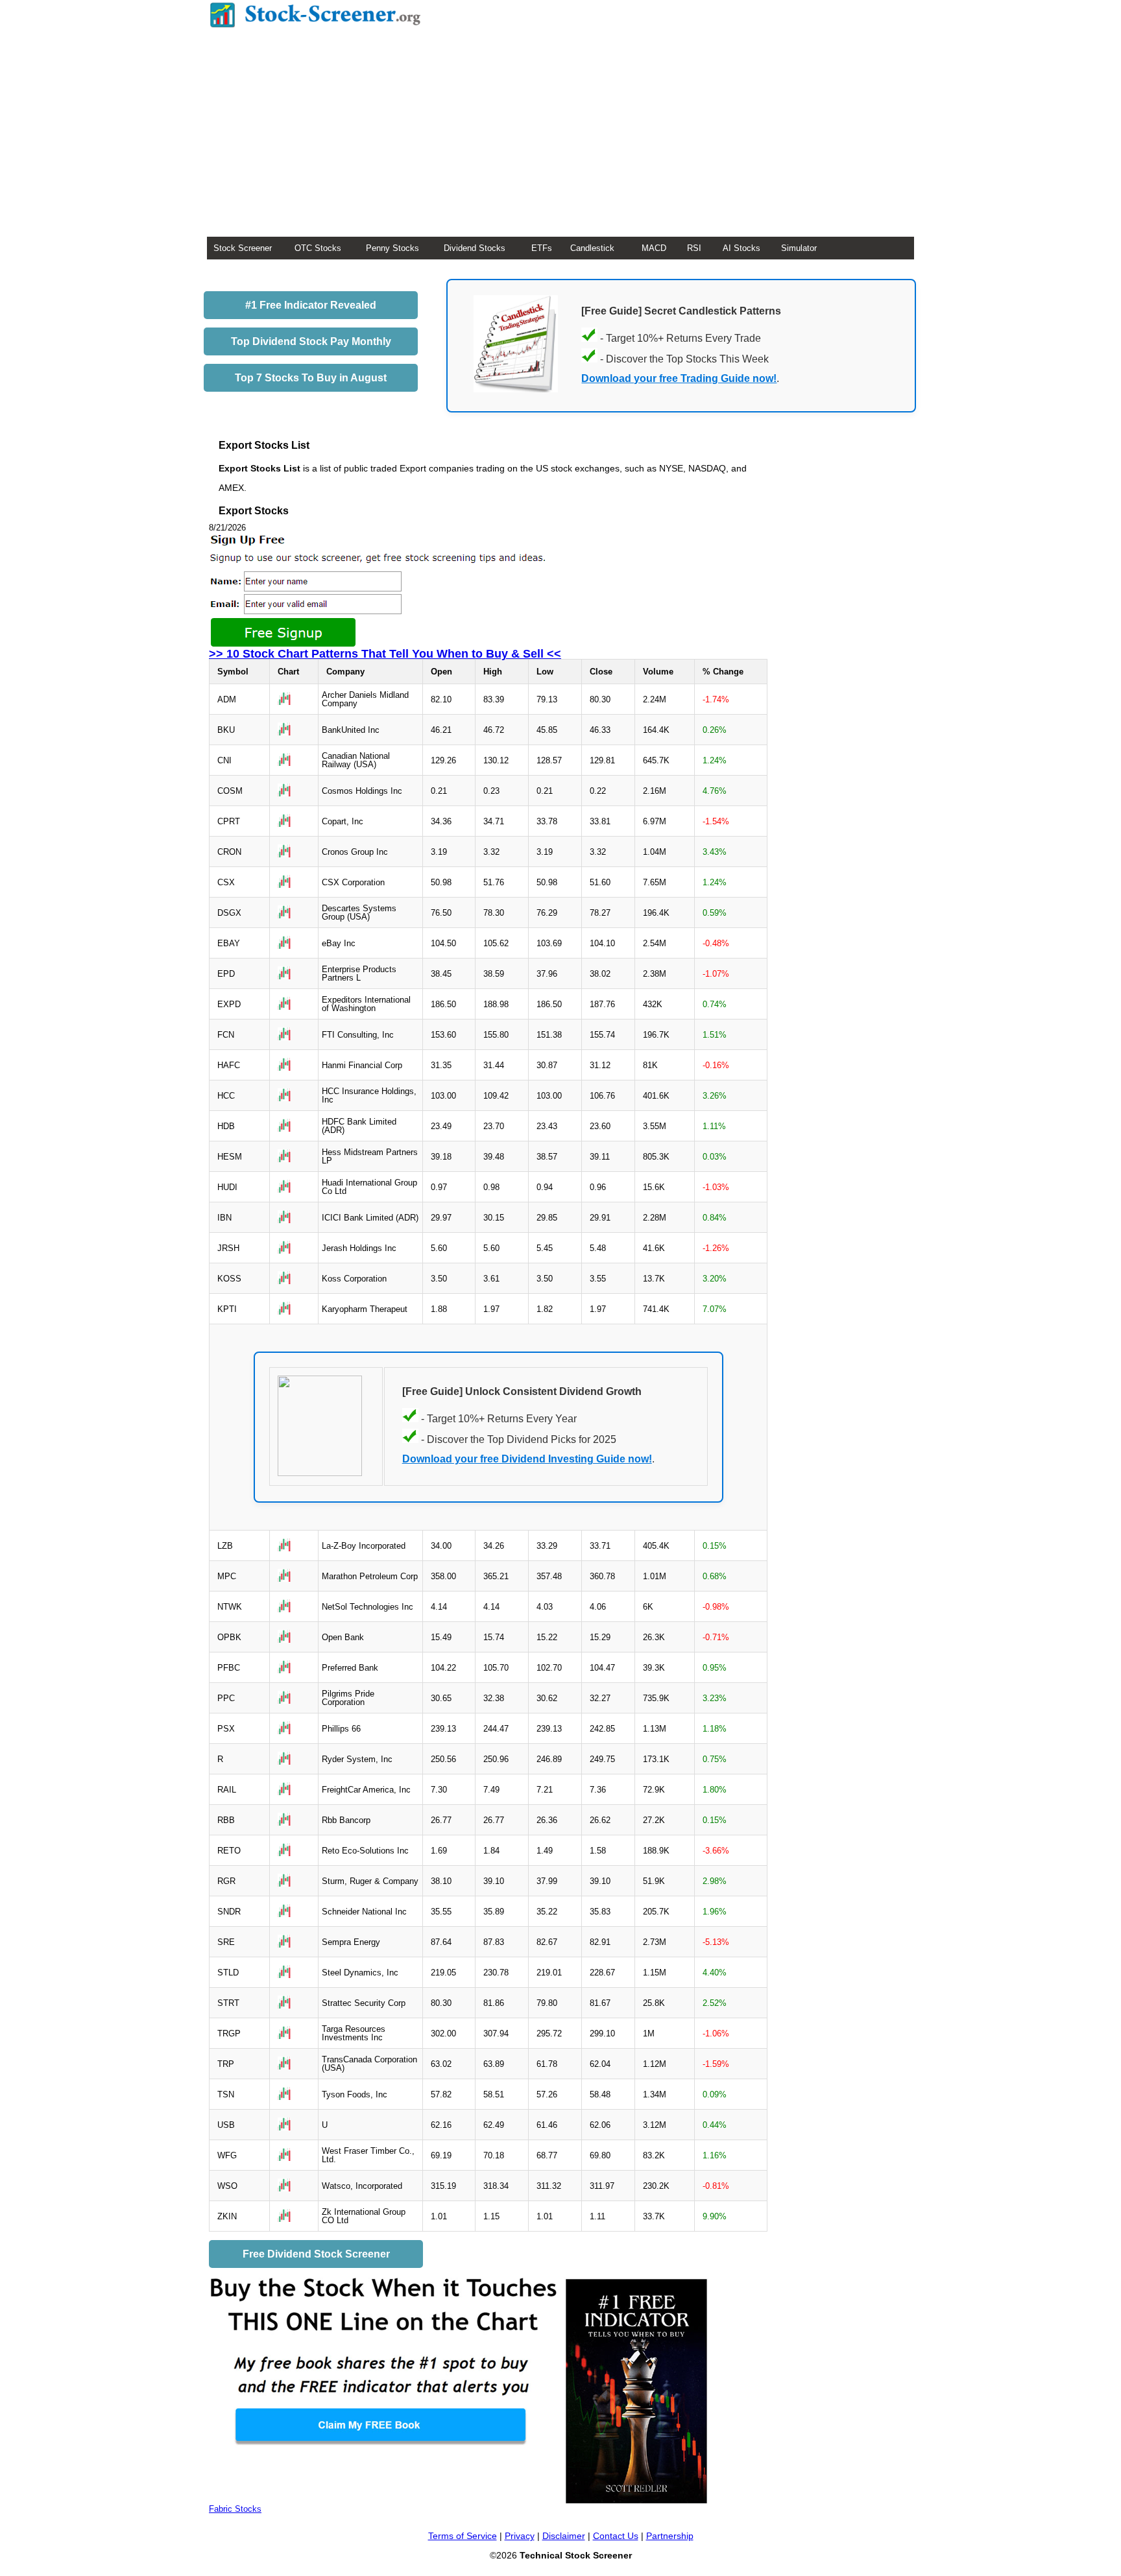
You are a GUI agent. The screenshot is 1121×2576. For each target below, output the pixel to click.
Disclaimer (564, 2536)
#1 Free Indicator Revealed (311, 305)
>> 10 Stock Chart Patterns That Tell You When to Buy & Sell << (385, 654)
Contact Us (616, 2536)
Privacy (520, 2536)
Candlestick (592, 248)
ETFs (542, 248)
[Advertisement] (560, 139)
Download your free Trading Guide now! (679, 378)
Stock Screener (243, 248)
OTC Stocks (318, 248)
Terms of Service (463, 2536)
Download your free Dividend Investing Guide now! (527, 1459)
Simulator (799, 248)
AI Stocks (741, 248)
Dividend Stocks (475, 248)
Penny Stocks (392, 248)
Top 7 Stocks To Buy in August (311, 378)
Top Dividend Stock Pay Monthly (311, 341)
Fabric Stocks (235, 2509)
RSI (694, 248)
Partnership (670, 2536)
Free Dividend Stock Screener (316, 2254)
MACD (654, 248)
